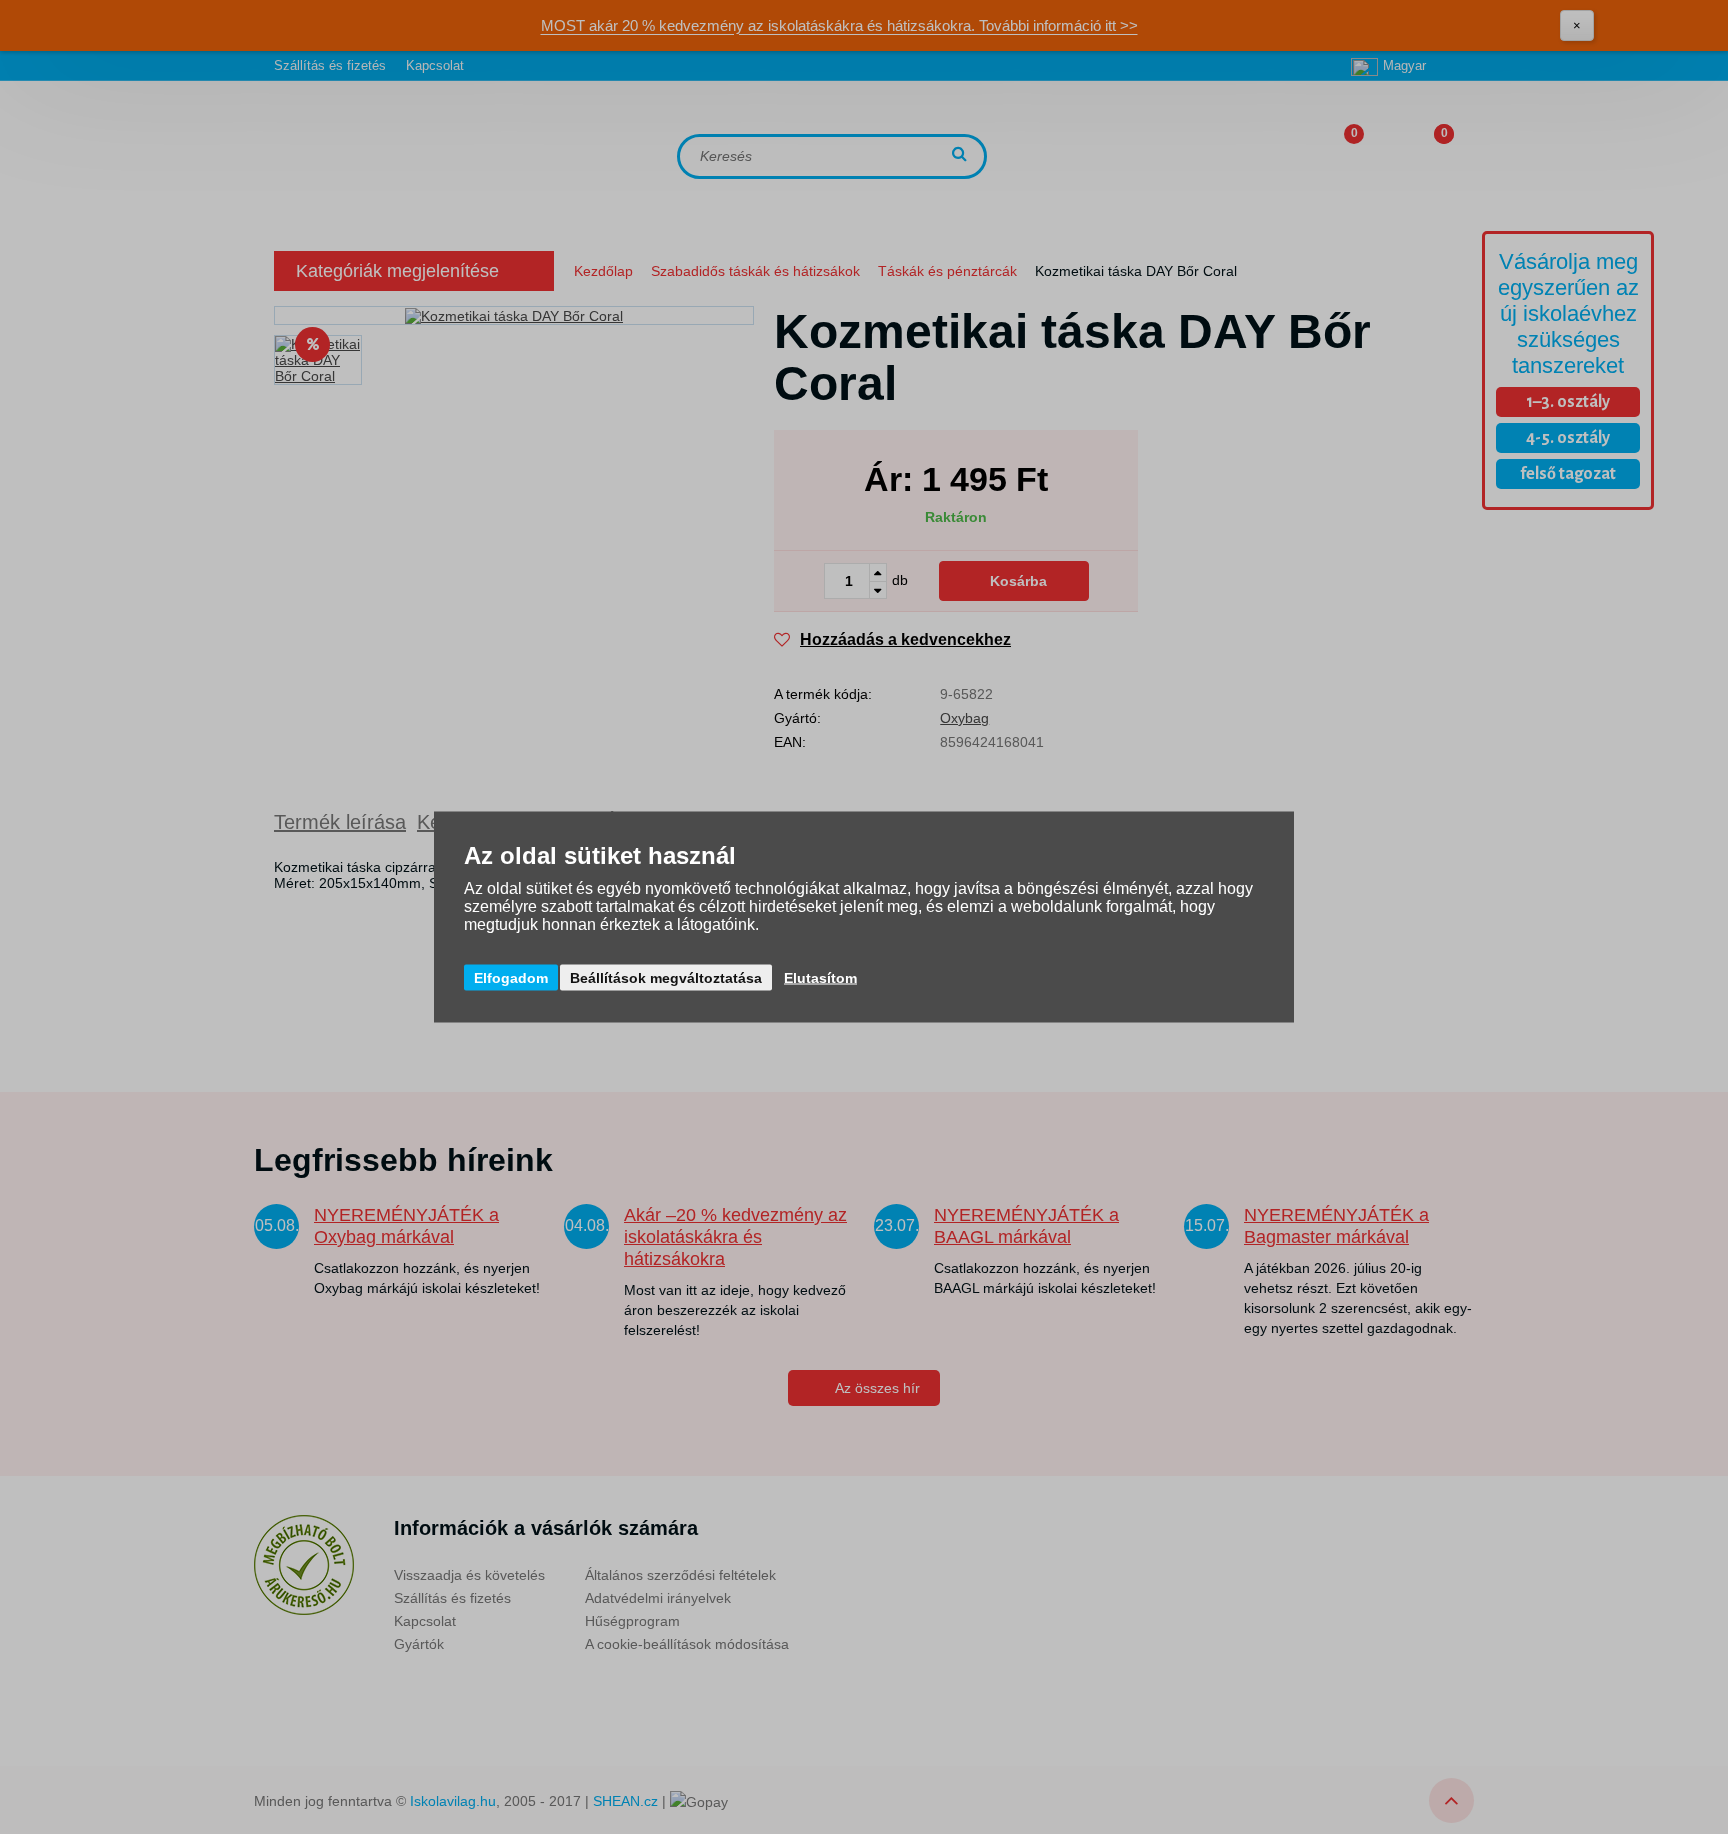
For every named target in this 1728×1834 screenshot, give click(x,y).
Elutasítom (820, 978)
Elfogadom (511, 978)
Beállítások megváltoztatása (666, 978)
